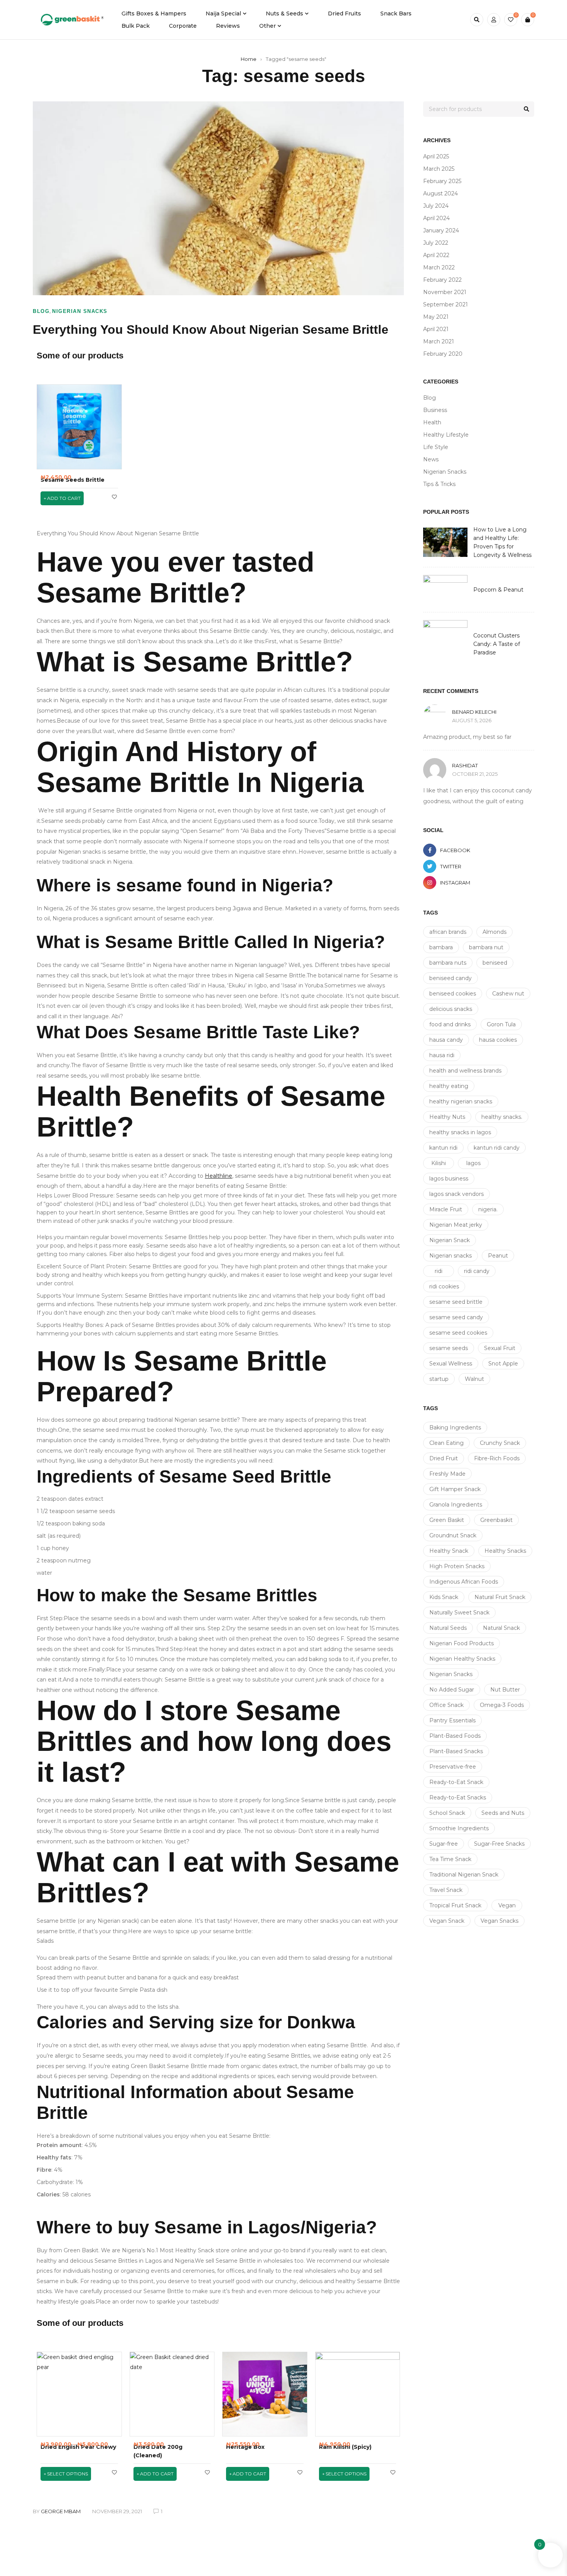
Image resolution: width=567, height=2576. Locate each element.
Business (435, 410)
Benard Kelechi (474, 712)
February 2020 (443, 354)
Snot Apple (503, 1364)
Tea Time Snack (450, 1859)
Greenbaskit (496, 1520)
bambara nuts (448, 963)
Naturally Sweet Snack (459, 1613)
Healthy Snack (449, 1551)
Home (249, 59)
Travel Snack (446, 1890)
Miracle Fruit (446, 1209)
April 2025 (436, 156)
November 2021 (445, 292)
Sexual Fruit (500, 1348)
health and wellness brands (465, 1071)
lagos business (449, 1179)
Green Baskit (447, 1520)
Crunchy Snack (500, 1443)
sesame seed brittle (456, 1302)
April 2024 (436, 218)
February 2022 (442, 280)
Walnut (474, 1379)
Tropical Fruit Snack (455, 1905)
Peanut (498, 1256)
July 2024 (436, 206)
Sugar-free (444, 1844)
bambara (441, 947)
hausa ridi (442, 1055)
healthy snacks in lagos (460, 1132)
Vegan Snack (447, 1921)
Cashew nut (508, 994)
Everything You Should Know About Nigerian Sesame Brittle (211, 330)
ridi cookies (444, 1286)
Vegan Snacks (499, 1921)
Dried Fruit (444, 1458)
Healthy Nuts (447, 1117)
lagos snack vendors (456, 1194)
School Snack (447, 1813)
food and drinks (450, 1024)
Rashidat (465, 765)
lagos (473, 1163)
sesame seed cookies (458, 1333)
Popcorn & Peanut (498, 590)
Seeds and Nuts (503, 1813)
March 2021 (439, 341)
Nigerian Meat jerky (456, 1225)
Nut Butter (505, 1690)
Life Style (436, 447)
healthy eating (449, 1086)
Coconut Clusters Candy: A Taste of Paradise (497, 644)
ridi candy (477, 1271)
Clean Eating (446, 1443)
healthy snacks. (502, 1117)
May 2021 (436, 317)
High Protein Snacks (457, 1566)
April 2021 (436, 329)
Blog (41, 311)
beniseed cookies (453, 994)
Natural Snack (501, 1628)
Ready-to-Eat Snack (456, 1782)
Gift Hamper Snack (455, 1489)
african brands (448, 932)
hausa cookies (498, 1040)
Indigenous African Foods (464, 1582)
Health (432, 422)
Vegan (507, 1905)
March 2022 (439, 267)
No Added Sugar (452, 1690)
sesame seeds (449, 1348)
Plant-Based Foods (455, 1736)
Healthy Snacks (505, 1551)
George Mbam (61, 2511)
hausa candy (446, 1040)
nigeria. (488, 1209)
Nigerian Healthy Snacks (462, 1659)
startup (439, 1379)
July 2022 (436, 243)
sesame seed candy (456, 1317)
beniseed (495, 963)
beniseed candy (451, 978)
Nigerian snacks (451, 1256)
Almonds (494, 932)
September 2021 (445, 304)
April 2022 (436, 255)
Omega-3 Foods (502, 1705)
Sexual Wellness (451, 1364)
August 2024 (440, 193)
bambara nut (486, 947)
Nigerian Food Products (462, 1643)
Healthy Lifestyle (446, 435)
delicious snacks (451, 1009)
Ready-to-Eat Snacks (458, 1797)
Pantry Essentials (452, 1720)
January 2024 (441, 230)
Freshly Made (447, 1474)
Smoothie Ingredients (459, 1828)
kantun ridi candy (497, 1148)
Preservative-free (453, 1767)
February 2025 (442, 181)
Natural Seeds (448, 1628)
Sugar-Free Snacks (499, 1844)
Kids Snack (444, 1597)
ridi (439, 1271)
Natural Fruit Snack (500, 1597)
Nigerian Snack (450, 1240)
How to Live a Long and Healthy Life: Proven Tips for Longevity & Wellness (502, 542)
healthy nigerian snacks (461, 1101)
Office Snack (446, 1705)
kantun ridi (443, 1148)
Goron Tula (501, 1024)
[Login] (494, 20)
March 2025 (439, 169)
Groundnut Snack (453, 1535)
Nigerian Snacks (80, 311)
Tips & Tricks (439, 484)
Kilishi (439, 1163)
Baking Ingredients (455, 1428)
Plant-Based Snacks (456, 1751)
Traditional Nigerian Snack (464, 1875)
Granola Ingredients (456, 1505)
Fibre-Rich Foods (497, 1458)
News (431, 459)
